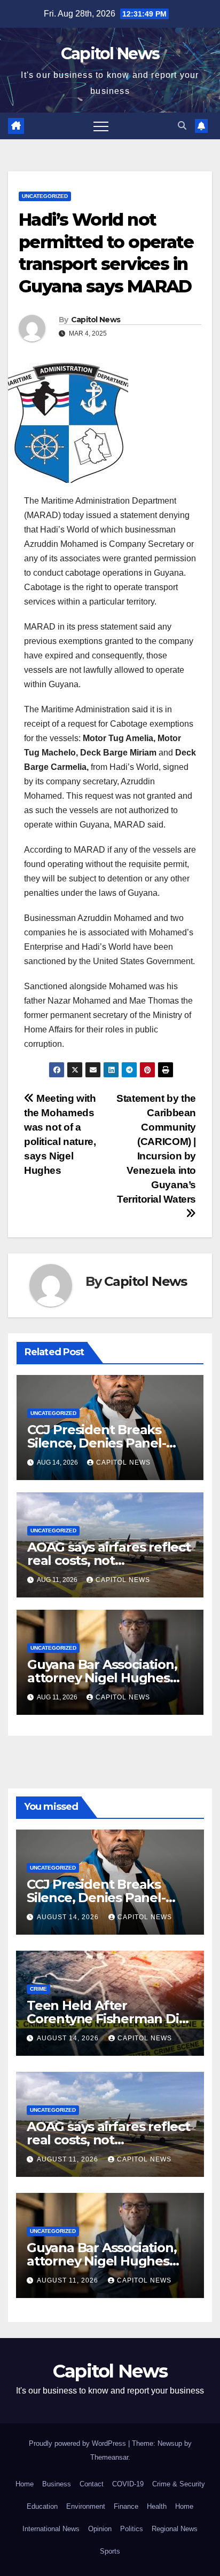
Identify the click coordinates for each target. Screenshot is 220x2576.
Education (42, 2506)
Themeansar (109, 2457)
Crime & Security (179, 2484)
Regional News (175, 2529)
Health (157, 2506)
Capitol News (110, 54)
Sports (110, 2551)
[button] (182, 126)
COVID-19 (128, 2484)
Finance (126, 2506)
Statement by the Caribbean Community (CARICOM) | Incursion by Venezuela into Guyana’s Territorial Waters (156, 1149)
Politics (132, 2529)
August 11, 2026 (69, 2159)
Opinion (100, 2529)
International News (51, 2529)
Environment (86, 2506)
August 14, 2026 (69, 1917)
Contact (92, 2484)
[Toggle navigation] (101, 126)
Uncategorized (45, 196)
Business (57, 2484)
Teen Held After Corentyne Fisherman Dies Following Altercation (110, 2019)
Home (25, 2484)
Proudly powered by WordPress (78, 2443)
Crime (38, 1989)
